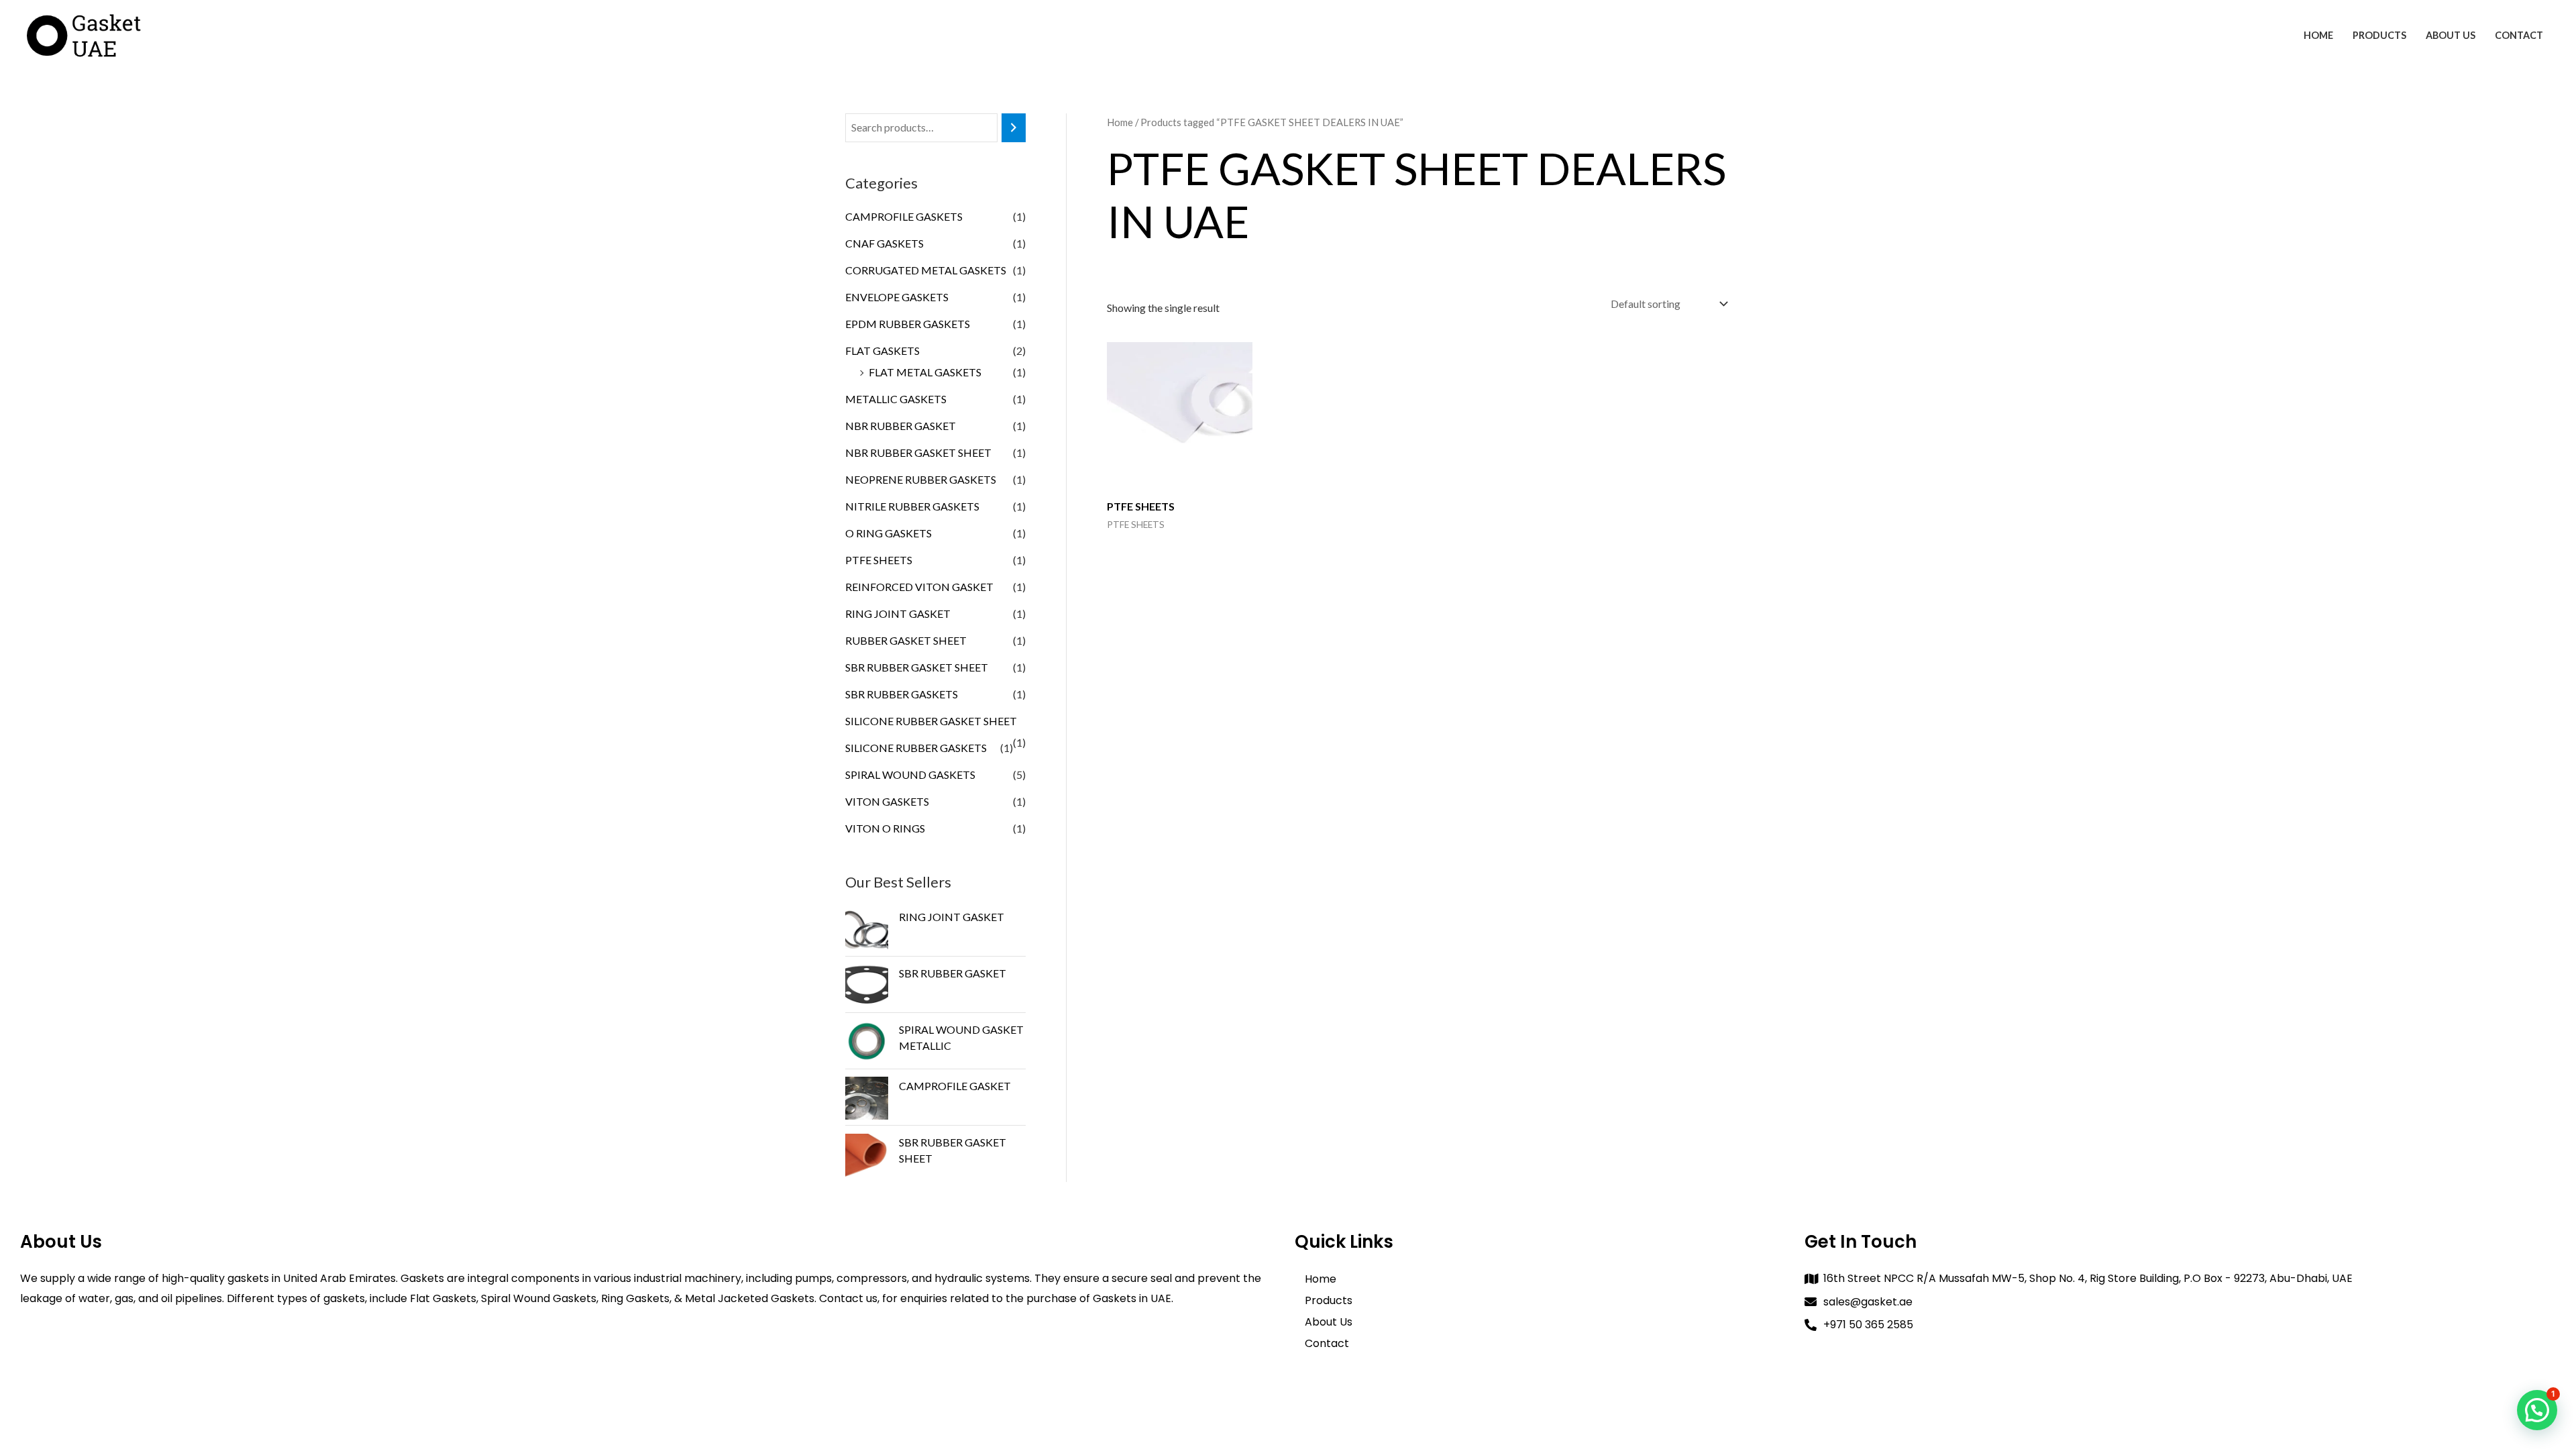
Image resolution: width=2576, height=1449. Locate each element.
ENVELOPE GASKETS (897, 297)
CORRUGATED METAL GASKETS (926, 270)
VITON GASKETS (887, 801)
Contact (2519, 35)
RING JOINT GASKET (898, 613)
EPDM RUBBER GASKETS (908, 324)
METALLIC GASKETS (896, 399)
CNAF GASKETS (884, 243)
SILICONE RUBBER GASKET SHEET (931, 721)
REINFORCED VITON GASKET (919, 587)
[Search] (1014, 128)
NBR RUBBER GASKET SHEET (918, 452)
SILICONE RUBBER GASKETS (916, 748)
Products (2379, 35)
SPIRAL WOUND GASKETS (910, 774)
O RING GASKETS (889, 533)
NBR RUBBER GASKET (901, 426)
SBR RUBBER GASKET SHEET (917, 667)
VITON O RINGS (885, 828)
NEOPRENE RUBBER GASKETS (921, 479)
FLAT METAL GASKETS (925, 372)
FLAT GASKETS (882, 351)
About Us (2451, 35)
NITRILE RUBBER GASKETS (912, 506)
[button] (2537, 1410)
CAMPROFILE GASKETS (904, 216)
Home (2318, 35)
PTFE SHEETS (879, 560)
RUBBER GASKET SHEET (906, 640)
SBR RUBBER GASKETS (902, 694)
